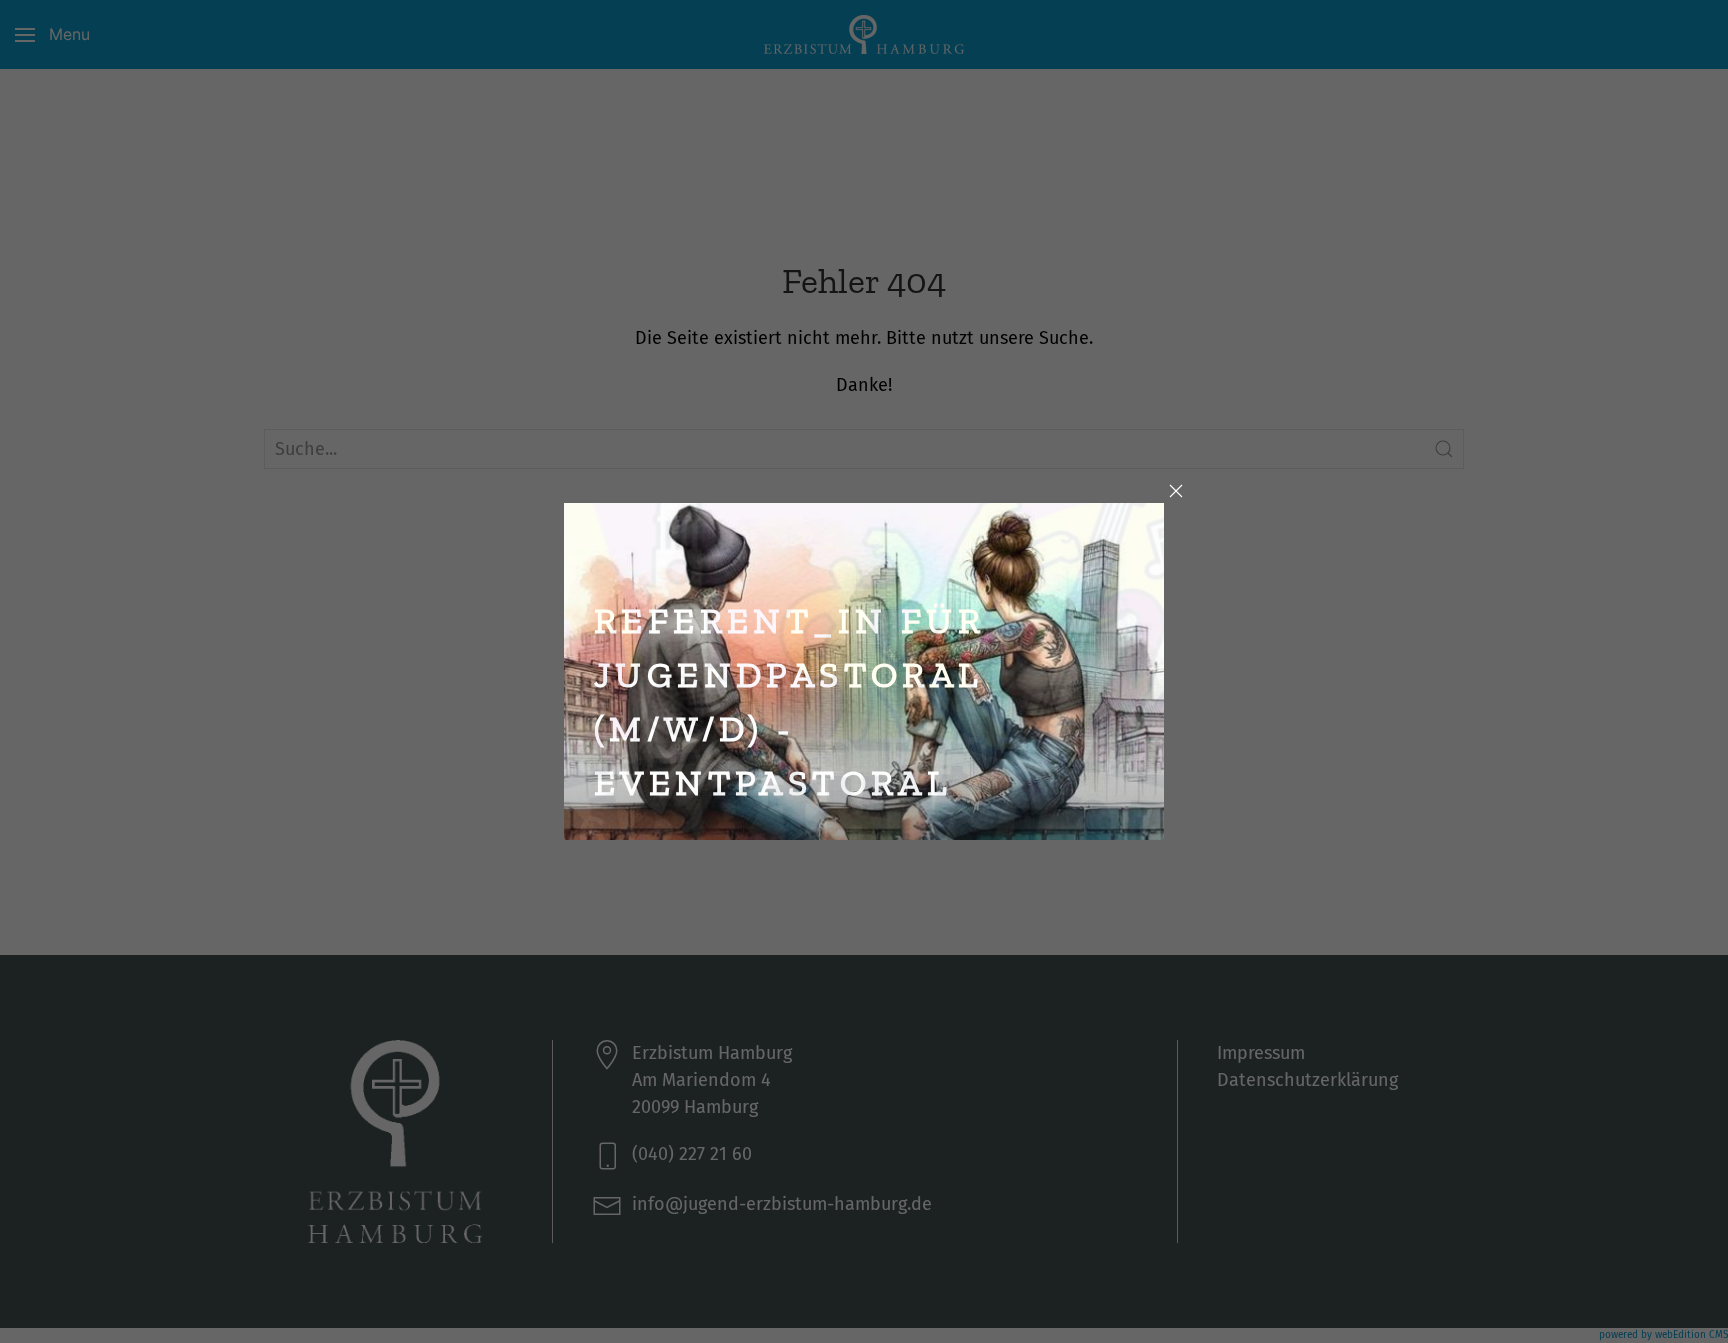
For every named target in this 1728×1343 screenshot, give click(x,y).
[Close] (1176, 491)
